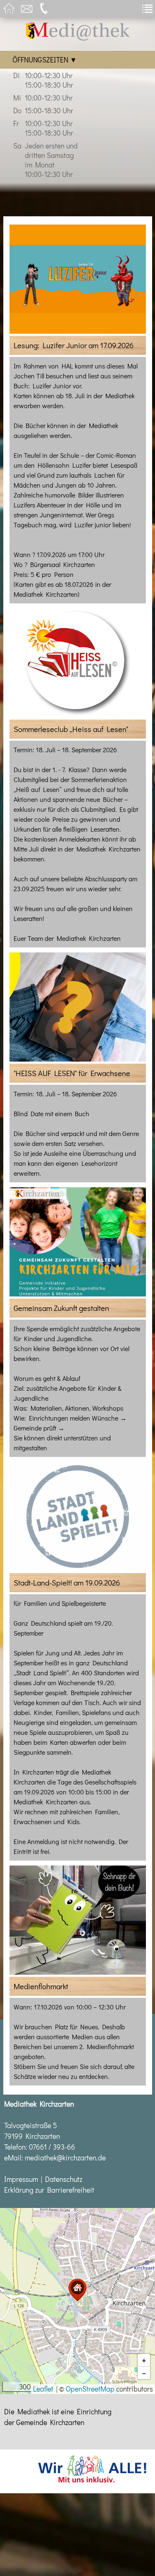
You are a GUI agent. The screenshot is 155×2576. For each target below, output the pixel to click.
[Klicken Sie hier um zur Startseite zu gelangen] (78, 38)
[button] (77, 2290)
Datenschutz (64, 2179)
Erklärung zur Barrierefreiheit (49, 2190)
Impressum (21, 2179)
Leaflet (43, 2389)
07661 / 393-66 (52, 2147)
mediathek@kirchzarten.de (65, 2158)
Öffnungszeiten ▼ (45, 60)
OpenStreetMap (90, 2389)
